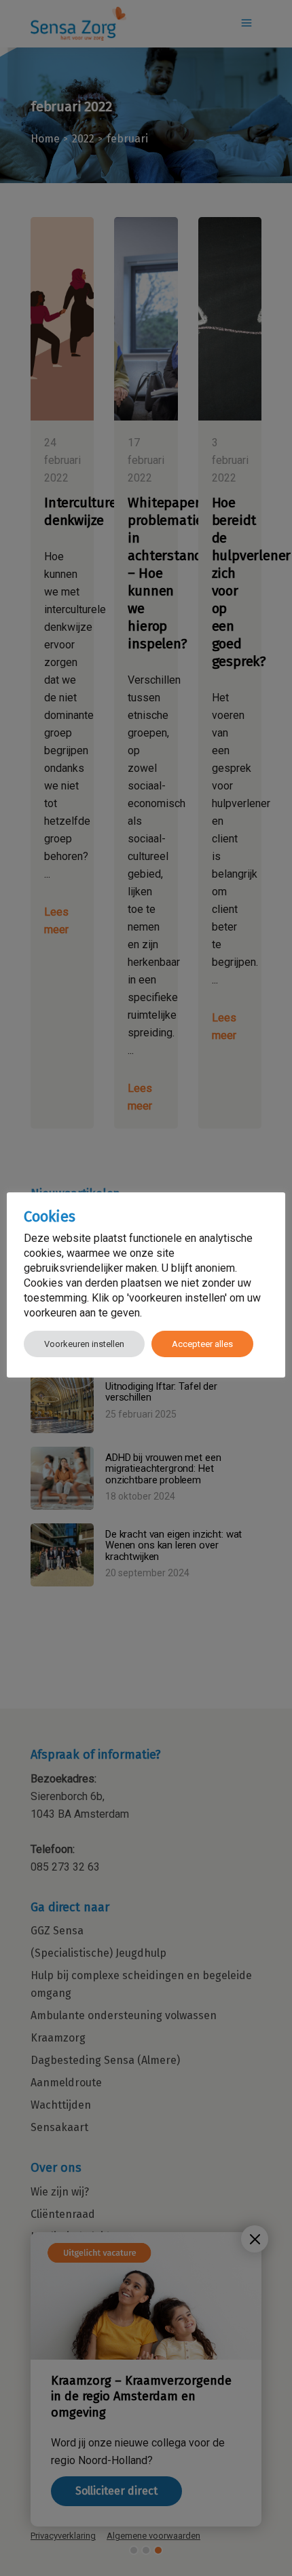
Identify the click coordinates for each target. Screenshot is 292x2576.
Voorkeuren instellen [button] (84, 1344)
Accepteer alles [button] (202, 1344)
